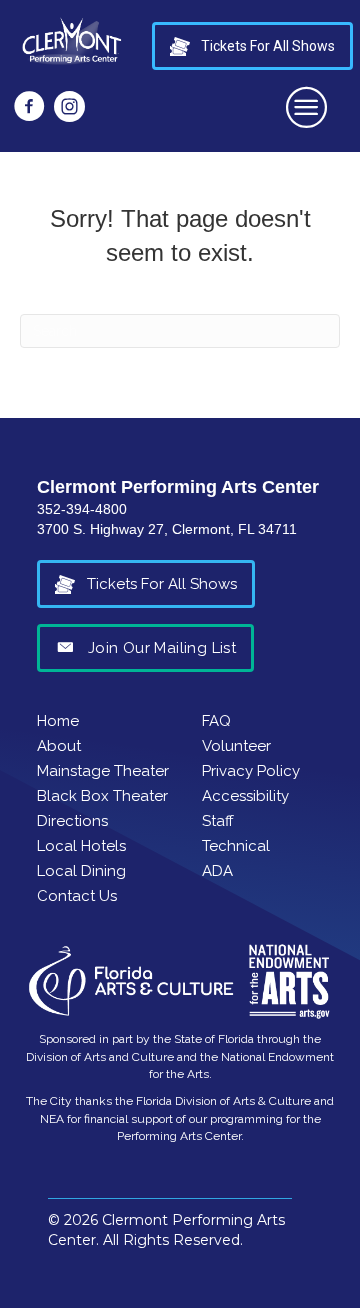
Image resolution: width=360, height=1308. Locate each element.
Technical (236, 846)
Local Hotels (81, 846)
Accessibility (245, 796)
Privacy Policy (251, 771)
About (59, 746)
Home (58, 721)
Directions (72, 821)
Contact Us (77, 896)
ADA (217, 871)
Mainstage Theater (103, 771)
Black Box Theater (102, 796)
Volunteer (236, 746)
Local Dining (81, 871)
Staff (218, 821)
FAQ (216, 721)
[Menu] (307, 106)
